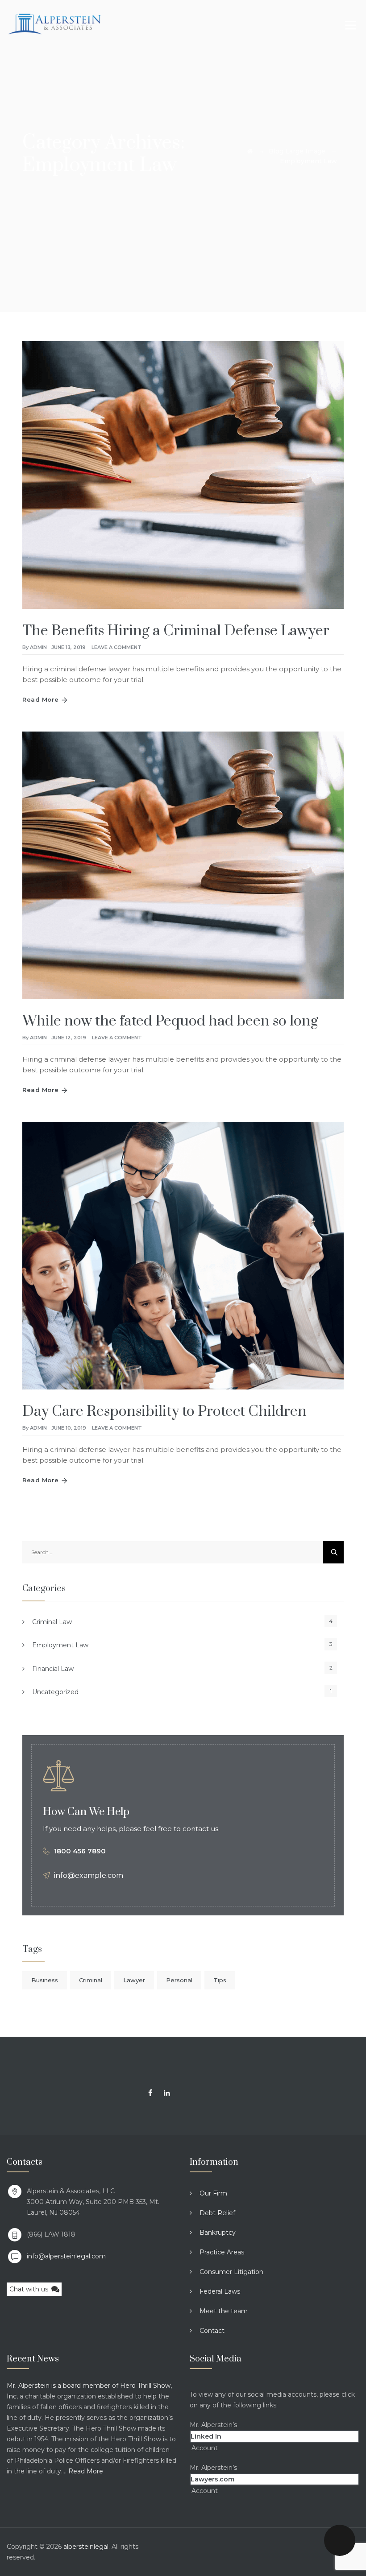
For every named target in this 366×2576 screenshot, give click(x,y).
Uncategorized (55, 1692)
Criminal (91, 1980)
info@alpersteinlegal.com (66, 2256)
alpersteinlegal (86, 2547)
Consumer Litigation (231, 2272)
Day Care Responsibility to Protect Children (164, 1412)
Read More (41, 699)
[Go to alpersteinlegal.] (250, 151)
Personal (179, 1980)
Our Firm (213, 2193)
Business (45, 1980)
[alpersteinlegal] (54, 23)
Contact (212, 2331)
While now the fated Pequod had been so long (170, 1021)
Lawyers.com (212, 2479)
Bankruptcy (218, 2233)
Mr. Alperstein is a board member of (63, 2386)
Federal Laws (220, 2291)
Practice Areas (222, 2252)
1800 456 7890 (80, 1851)
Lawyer (134, 1980)
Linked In (206, 2436)
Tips (220, 1980)
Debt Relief (217, 2213)
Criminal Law (52, 1622)
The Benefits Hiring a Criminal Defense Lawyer (176, 631)
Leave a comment (116, 647)
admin (38, 647)
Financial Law (53, 1669)
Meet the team (224, 2311)
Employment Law (60, 1645)
